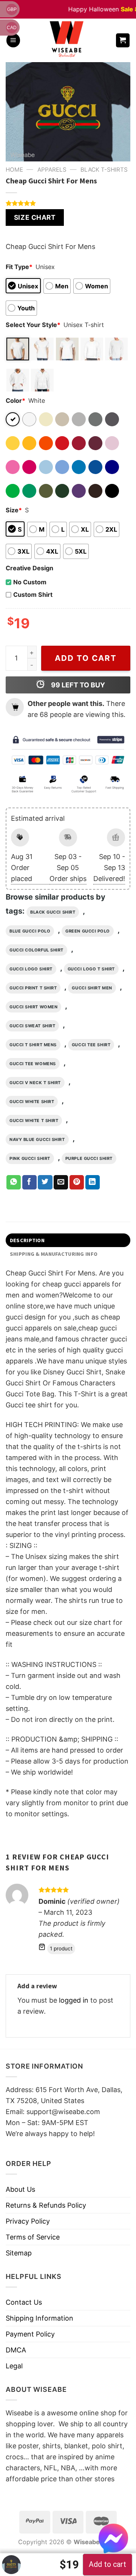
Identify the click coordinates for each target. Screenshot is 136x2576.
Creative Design (29, 568)
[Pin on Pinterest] (77, 1182)
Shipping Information (39, 2318)
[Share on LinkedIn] (93, 1182)
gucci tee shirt (91, 1045)
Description (27, 1240)
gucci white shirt (32, 1102)
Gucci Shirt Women (33, 1007)
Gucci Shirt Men (92, 988)
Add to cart (86, 658)
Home (14, 170)
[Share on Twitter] (45, 1182)
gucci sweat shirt (32, 1026)
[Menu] (13, 40)
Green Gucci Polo (88, 931)
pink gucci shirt (30, 1158)
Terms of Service (33, 2237)
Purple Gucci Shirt (89, 1158)
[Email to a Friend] (61, 1182)
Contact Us (24, 2302)
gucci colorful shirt (36, 950)
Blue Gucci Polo (30, 931)
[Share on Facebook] (29, 1182)
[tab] (68, 1240)
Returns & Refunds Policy (46, 2205)
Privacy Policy (28, 2221)
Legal (14, 2366)
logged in (74, 2000)
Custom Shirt (33, 595)
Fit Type (19, 267)
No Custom (30, 582)
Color (15, 401)
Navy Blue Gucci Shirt (37, 1139)
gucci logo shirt (31, 969)
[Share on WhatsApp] (14, 1182)
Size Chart (35, 217)
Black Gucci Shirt (53, 912)
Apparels (52, 170)
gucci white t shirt (34, 1121)
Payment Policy (30, 2334)
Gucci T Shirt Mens (33, 1045)
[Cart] (123, 40)
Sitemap (19, 2253)
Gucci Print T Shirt (33, 988)
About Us (20, 2189)
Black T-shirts (104, 170)
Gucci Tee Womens (33, 1064)
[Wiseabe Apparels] (68, 40)
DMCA (16, 2350)
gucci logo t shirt (91, 969)
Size (14, 510)
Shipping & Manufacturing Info (54, 1254)
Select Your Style (33, 325)
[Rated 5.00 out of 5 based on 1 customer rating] (68, 203)
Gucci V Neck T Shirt (35, 1083)
